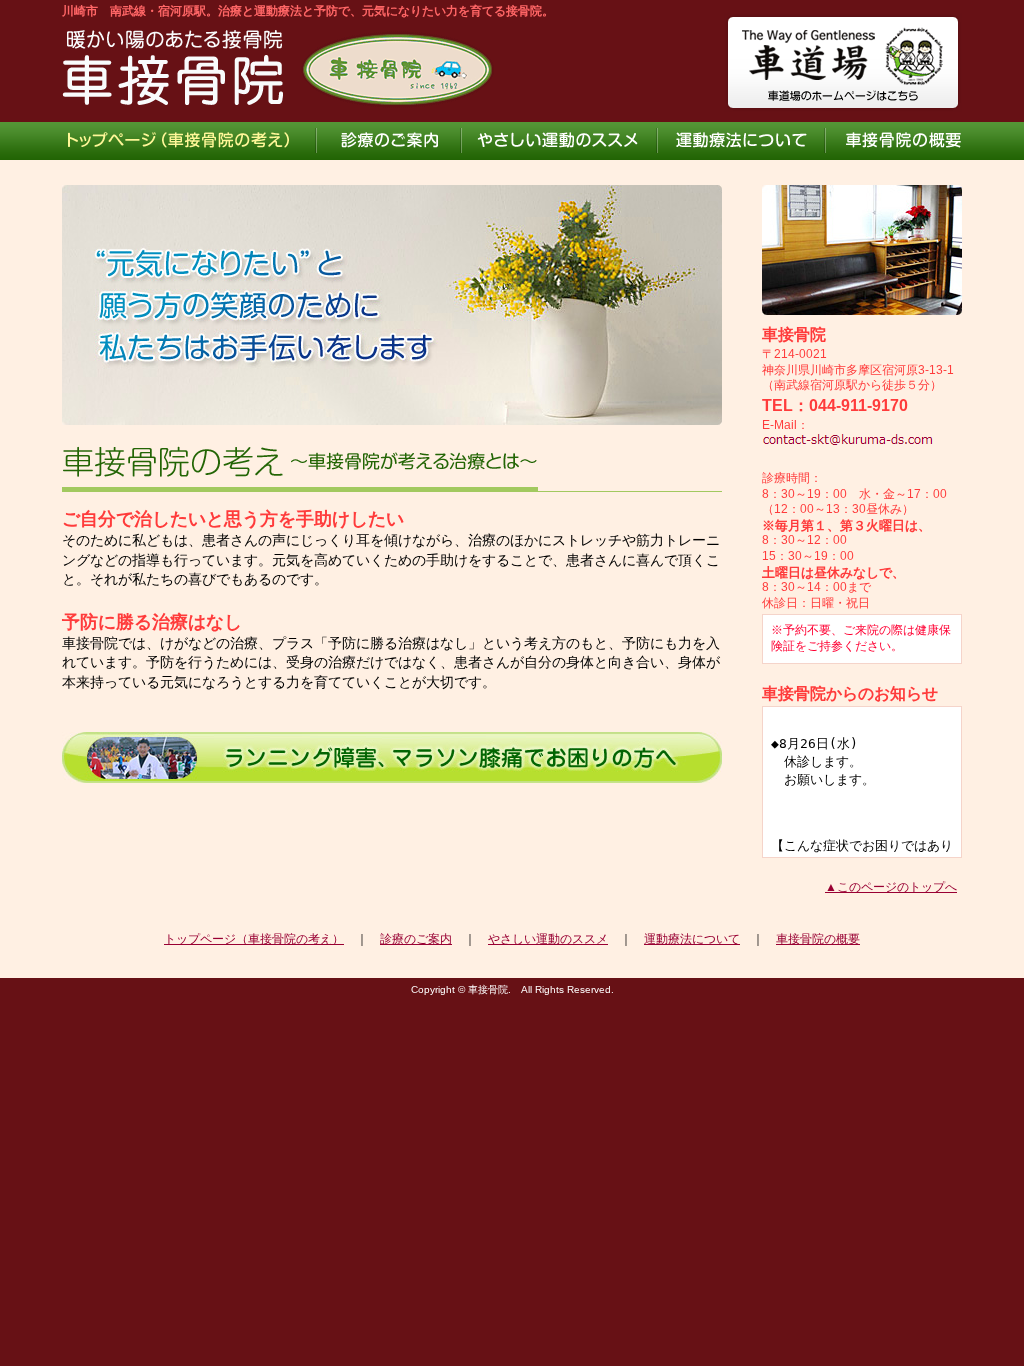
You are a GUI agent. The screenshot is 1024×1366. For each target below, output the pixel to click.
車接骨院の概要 (818, 939)
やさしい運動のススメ (548, 939)
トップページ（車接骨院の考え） (254, 939)
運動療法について (692, 939)
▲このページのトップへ (891, 887)
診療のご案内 (416, 939)
